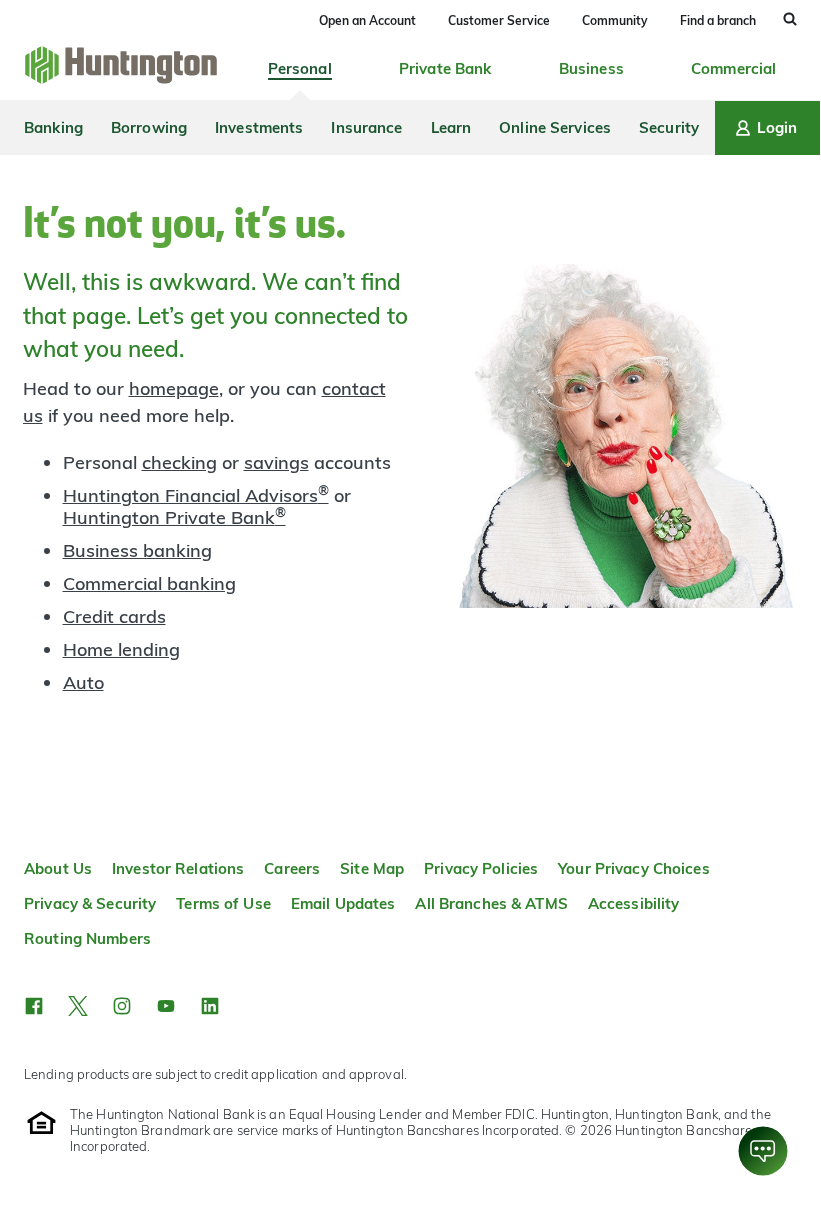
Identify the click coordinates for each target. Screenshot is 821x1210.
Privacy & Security (90, 903)
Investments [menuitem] (259, 127)
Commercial (733, 68)
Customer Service (499, 20)
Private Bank (445, 68)
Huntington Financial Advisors (196, 495)
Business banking (137, 550)
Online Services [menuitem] (555, 127)
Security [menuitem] (669, 127)
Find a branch (718, 20)
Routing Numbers (87, 938)
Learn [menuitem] (451, 127)
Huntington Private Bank (174, 517)
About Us (58, 868)
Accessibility (634, 903)
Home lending (121, 649)
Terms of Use (223, 903)
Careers (292, 868)
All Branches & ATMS (491, 903)
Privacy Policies (481, 868)
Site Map (372, 868)
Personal (300, 68)
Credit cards (114, 616)
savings (276, 462)
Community (615, 20)
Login (777, 127)
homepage (174, 388)
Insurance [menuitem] (366, 127)
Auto (83, 682)
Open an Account (367, 20)
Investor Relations (178, 868)
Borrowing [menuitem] (149, 127)
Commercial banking (149, 583)
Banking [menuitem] (53, 127)
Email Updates (343, 903)
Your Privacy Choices (634, 868)
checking (179, 462)
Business (591, 68)
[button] (34, 1006)
